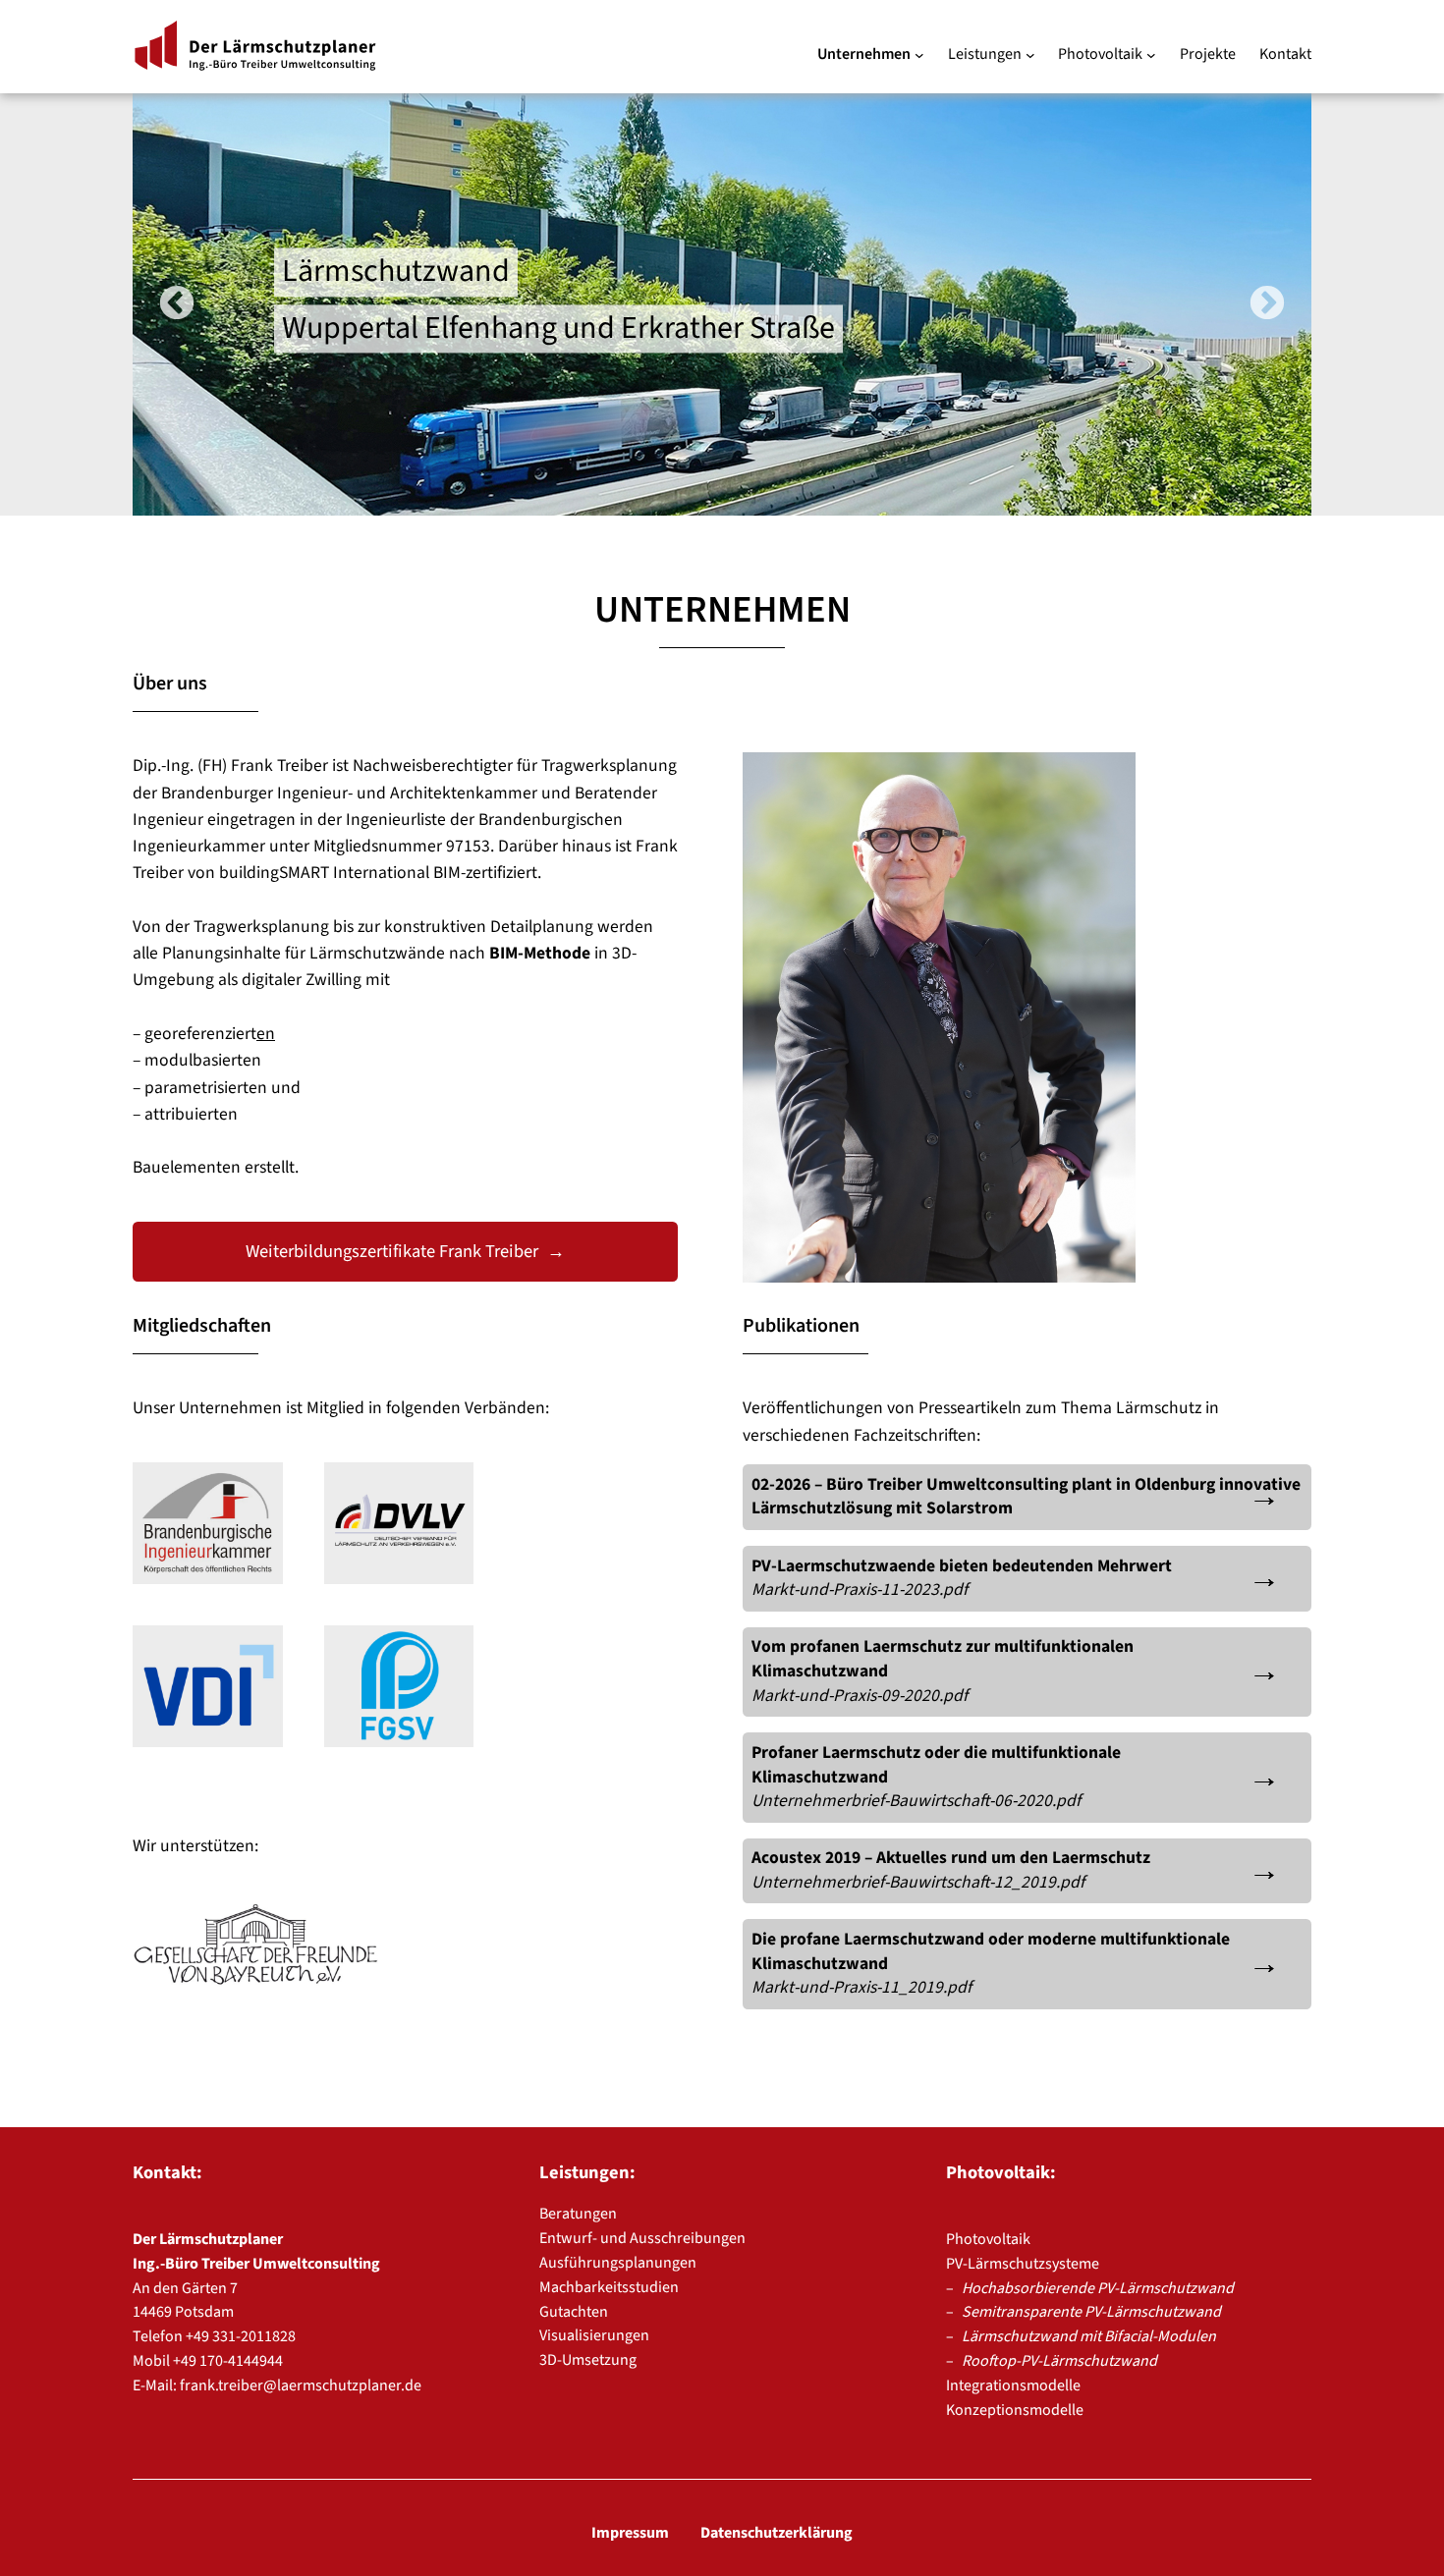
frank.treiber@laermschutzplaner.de (301, 2385)
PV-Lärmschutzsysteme (1023, 2264)
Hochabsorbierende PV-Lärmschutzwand (1098, 2288)
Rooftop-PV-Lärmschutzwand (1059, 2361)
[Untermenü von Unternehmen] (919, 55)
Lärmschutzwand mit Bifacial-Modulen (1089, 2336)
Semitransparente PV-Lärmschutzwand (1091, 2312)
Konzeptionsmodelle (1015, 2410)
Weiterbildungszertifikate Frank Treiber (392, 1251)
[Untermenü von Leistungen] (1030, 55)
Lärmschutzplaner (255, 47)
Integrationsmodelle (1013, 2385)
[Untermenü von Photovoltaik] (1151, 55)
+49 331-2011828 (241, 2336)
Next (1267, 304)
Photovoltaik (988, 2239)
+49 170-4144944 (228, 2361)
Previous (177, 304)
